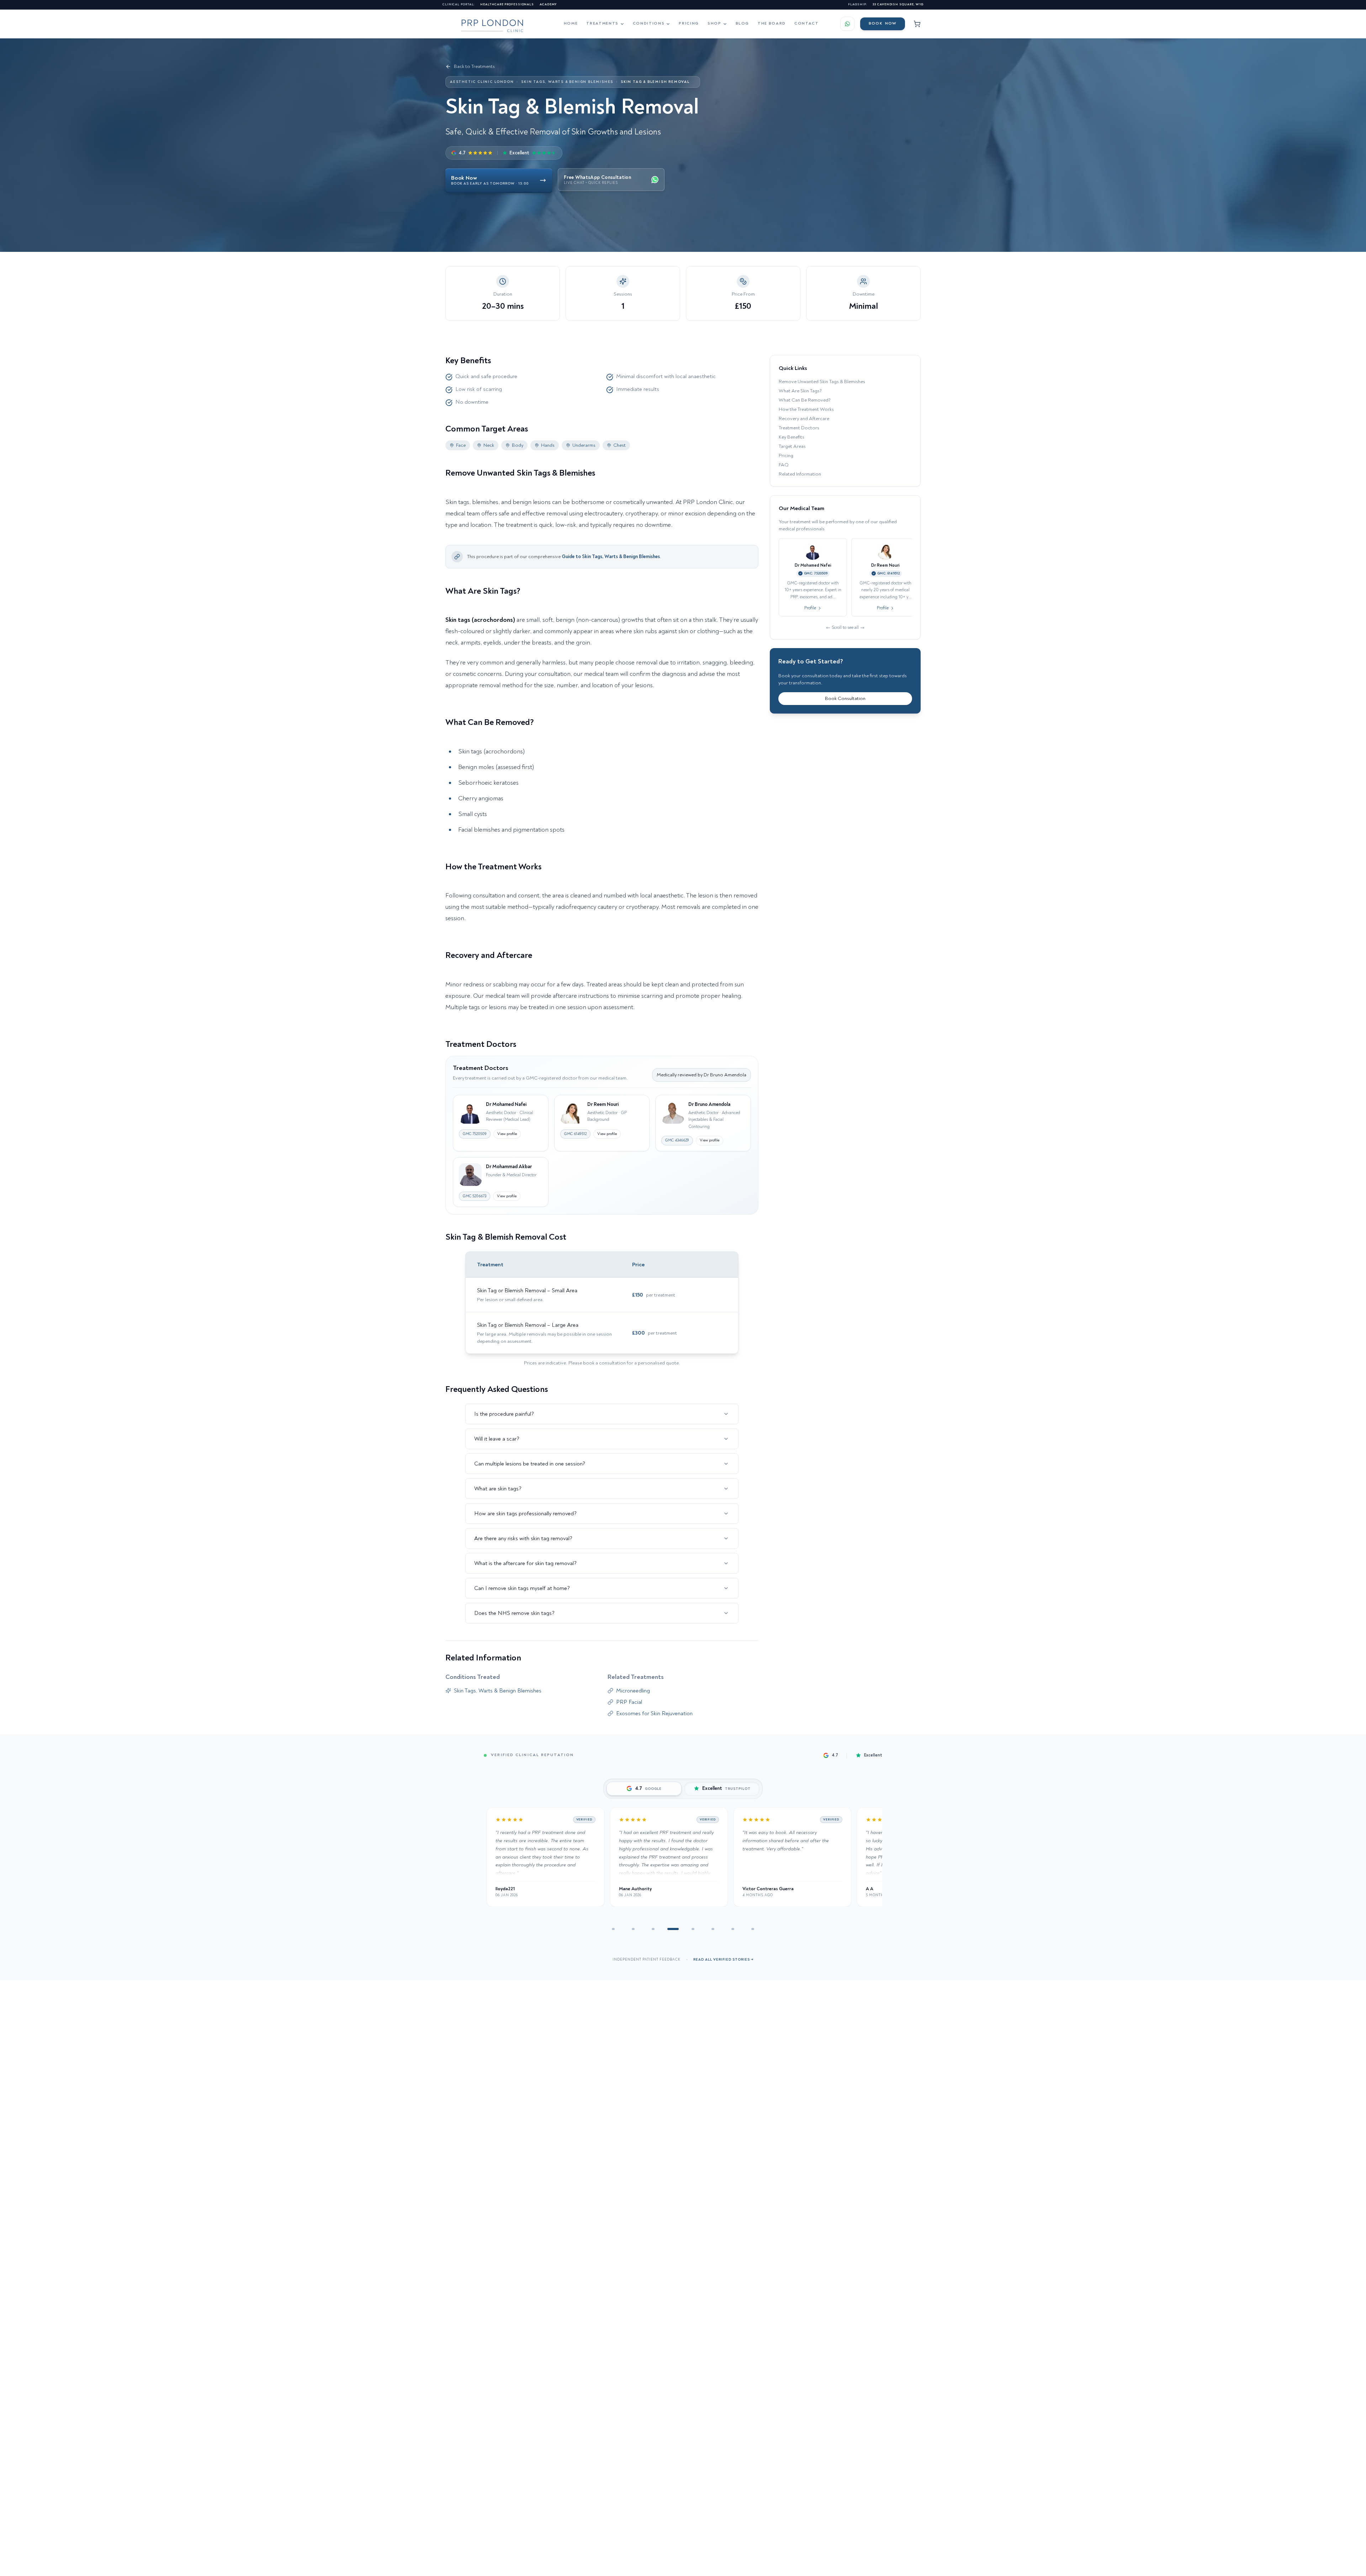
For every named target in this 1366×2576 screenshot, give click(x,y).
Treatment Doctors (799, 428)
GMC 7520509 (475, 1134)
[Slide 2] (633, 1929)
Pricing (689, 23)
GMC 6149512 (575, 1134)
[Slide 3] (653, 1929)
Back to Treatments (474, 66)
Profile (810, 608)
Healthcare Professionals (507, 4)
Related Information (800, 474)
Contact (807, 23)
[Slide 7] (733, 1929)
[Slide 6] (713, 1929)
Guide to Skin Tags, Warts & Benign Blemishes (611, 556)
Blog (743, 23)
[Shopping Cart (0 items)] (917, 24)
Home (571, 23)
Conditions (649, 23)
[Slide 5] (693, 1929)
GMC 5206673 (475, 1196)
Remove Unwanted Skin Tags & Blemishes (822, 381)
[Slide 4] (673, 1929)
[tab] (644, 1789)
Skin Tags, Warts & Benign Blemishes (567, 82)
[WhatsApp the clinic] (847, 24)
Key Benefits (791, 437)
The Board (772, 23)
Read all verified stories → (723, 1960)
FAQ (784, 465)
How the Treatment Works (806, 409)
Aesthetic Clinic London (482, 82)
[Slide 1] (613, 1929)
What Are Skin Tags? (800, 391)
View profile (507, 1134)
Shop (714, 23)
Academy (548, 4)
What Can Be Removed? (805, 400)
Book (883, 23)
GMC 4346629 (677, 1140)
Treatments (602, 23)
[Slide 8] (753, 1929)
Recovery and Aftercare (804, 418)
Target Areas (792, 446)
